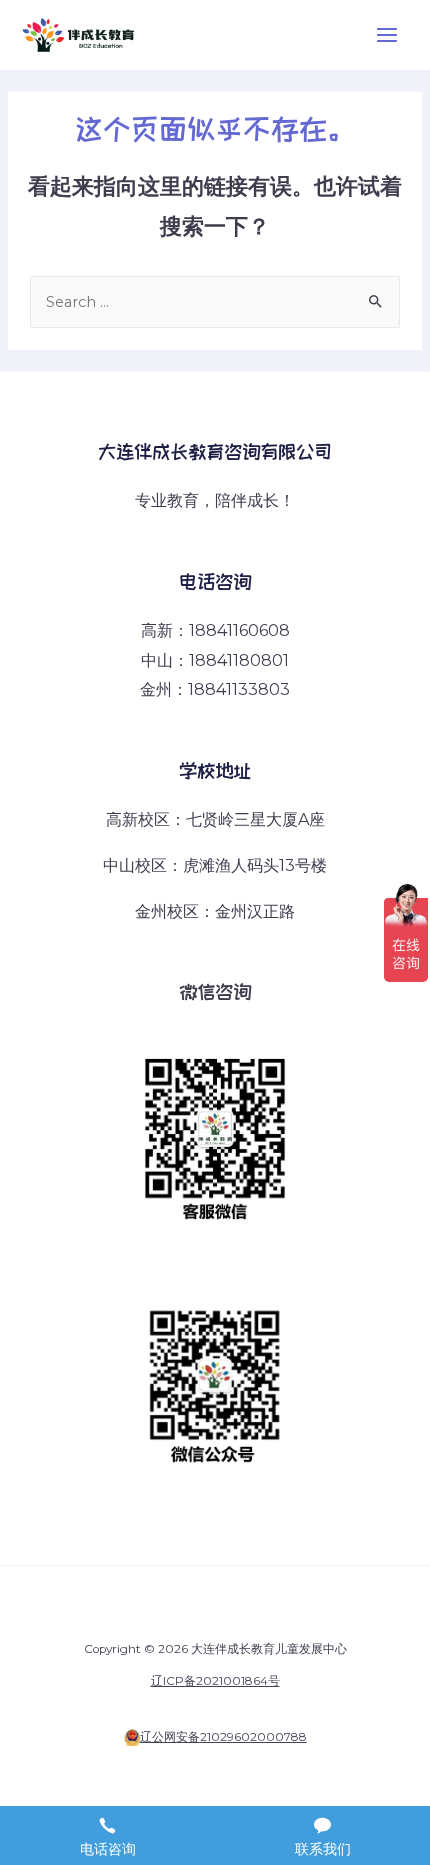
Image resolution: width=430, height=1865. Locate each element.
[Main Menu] (387, 35)
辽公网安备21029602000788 (223, 1737)
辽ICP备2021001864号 (215, 1681)
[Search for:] (215, 302)
